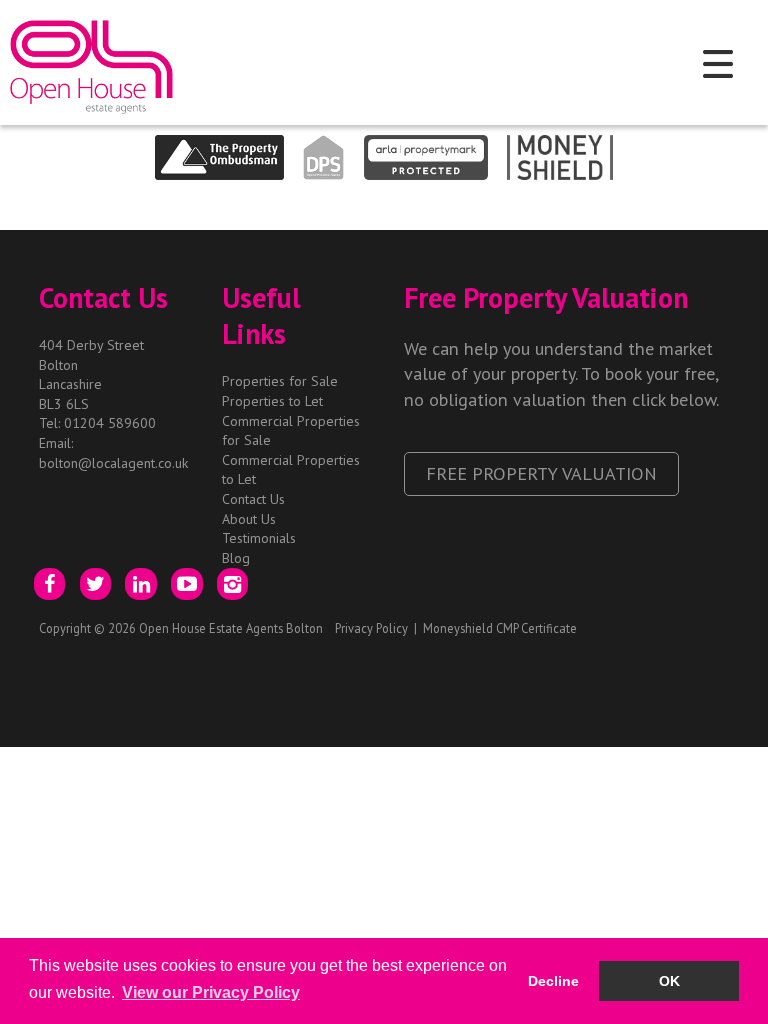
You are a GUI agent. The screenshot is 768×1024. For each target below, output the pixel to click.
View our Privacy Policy (211, 992)
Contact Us (253, 499)
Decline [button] (553, 981)
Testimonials (259, 538)
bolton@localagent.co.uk (113, 463)
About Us (249, 519)
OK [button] (669, 981)
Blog (236, 558)
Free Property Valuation (541, 473)
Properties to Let (272, 401)
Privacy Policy (371, 628)
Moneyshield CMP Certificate (500, 628)
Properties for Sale (280, 381)
